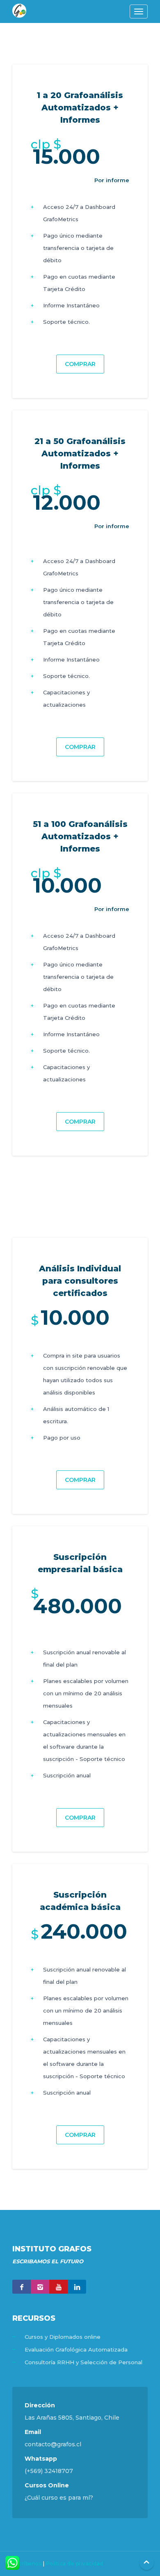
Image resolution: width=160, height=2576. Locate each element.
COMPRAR (80, 364)
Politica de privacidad (75, 2563)
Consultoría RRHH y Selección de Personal (83, 2362)
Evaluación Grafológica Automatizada (76, 2349)
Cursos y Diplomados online (63, 2337)
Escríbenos (27, 2563)
